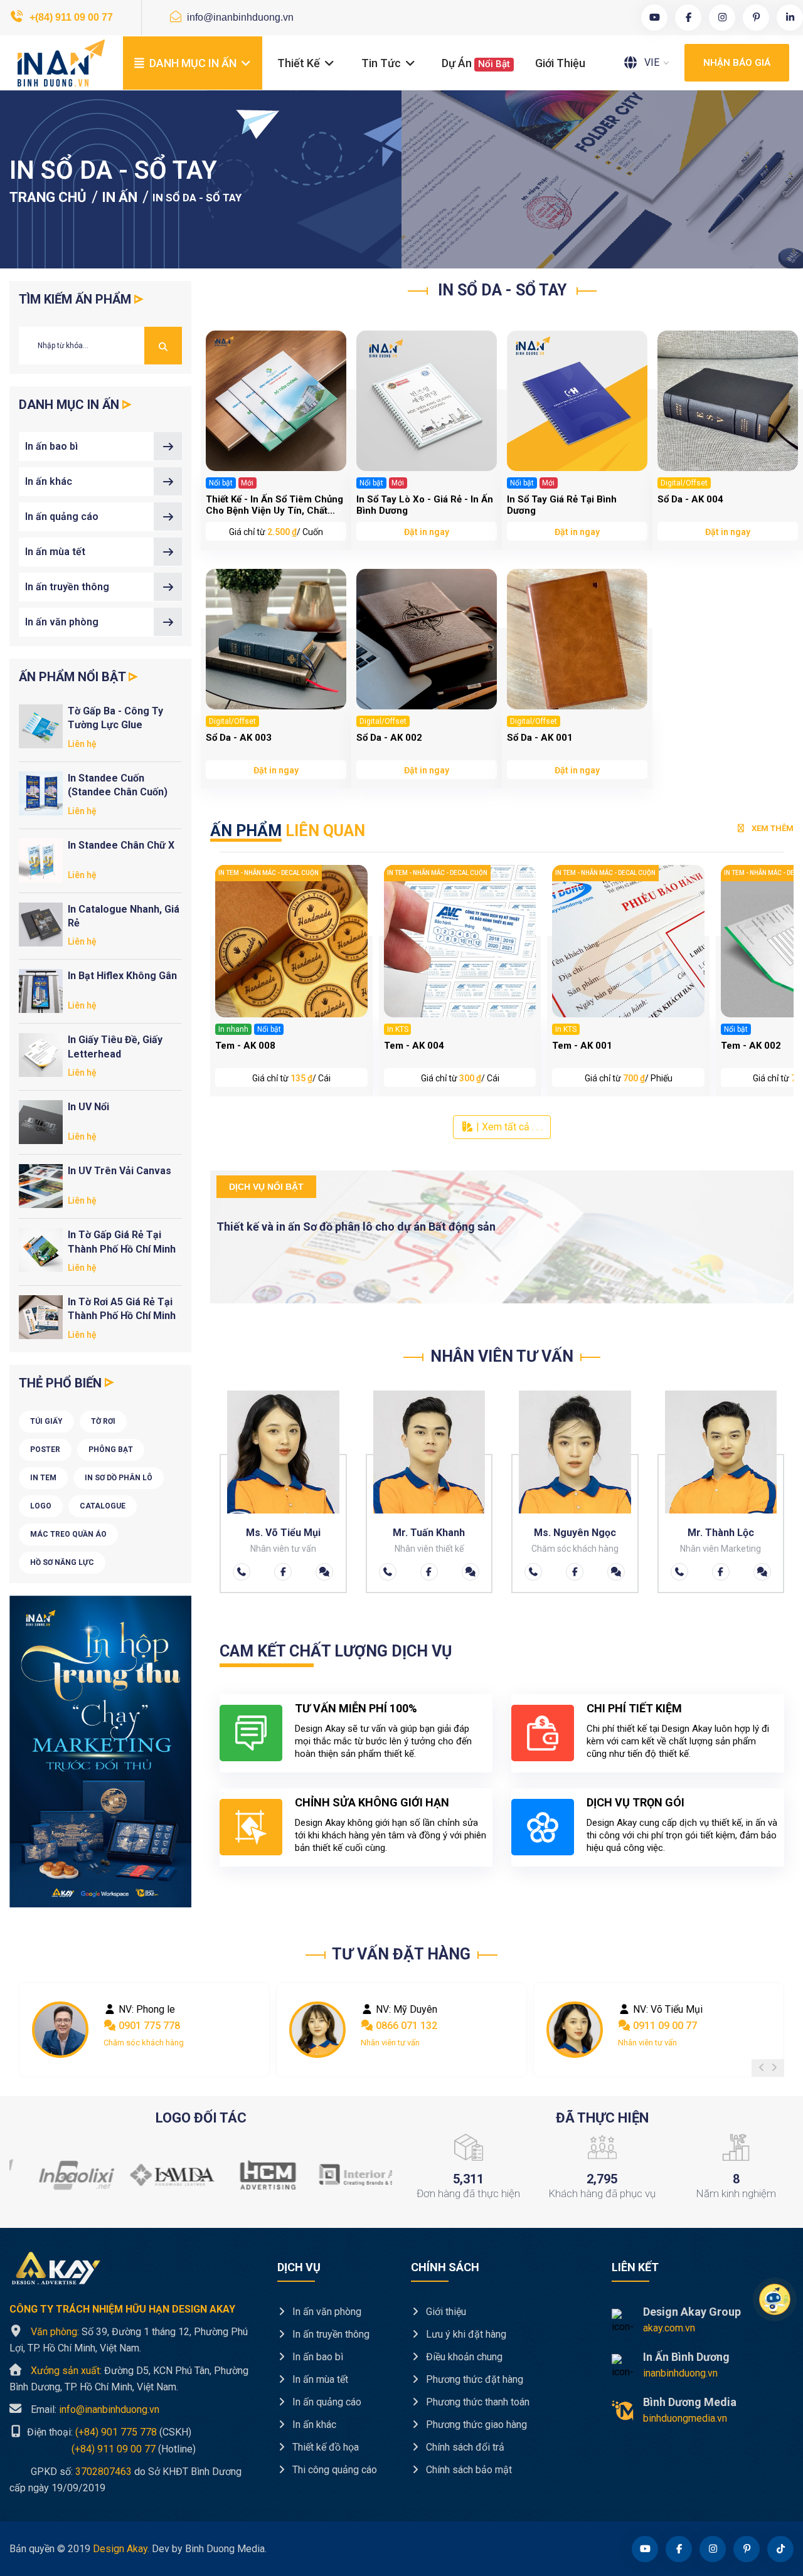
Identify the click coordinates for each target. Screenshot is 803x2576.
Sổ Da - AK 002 (389, 738)
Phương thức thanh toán (476, 2402)
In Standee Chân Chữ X (121, 845)
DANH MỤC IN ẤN (193, 63)
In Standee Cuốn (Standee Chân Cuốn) (118, 785)
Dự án (476, 63)
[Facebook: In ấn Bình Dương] (283, 1572)
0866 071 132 (405, 2026)
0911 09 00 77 (664, 2026)
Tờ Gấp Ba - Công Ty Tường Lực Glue (115, 718)
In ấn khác (49, 481)
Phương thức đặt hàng (473, 2379)
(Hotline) (103, 2448)
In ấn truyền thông (67, 587)
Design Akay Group (692, 2312)
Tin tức (382, 63)
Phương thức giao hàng (475, 2425)
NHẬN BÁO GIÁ (737, 63)
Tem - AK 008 (245, 1046)
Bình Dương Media (690, 2402)
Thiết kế (300, 63)
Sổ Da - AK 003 (239, 738)
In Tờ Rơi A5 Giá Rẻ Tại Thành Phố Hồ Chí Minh (122, 1309)
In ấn (120, 197)
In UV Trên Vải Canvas (120, 1171)
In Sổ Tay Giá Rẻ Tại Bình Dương (562, 505)
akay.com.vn (669, 2328)
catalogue (103, 1506)
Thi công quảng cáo (333, 2470)
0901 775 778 (148, 2026)
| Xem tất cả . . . (508, 1127)
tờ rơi (103, 1421)
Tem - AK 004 (414, 1046)
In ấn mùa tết (55, 552)
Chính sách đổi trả (464, 2447)
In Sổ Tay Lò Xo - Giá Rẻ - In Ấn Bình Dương (425, 505)
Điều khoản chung (463, 2357)
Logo (41, 1506)
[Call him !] (242, 1572)
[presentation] (762, 2068)
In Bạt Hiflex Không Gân (122, 976)
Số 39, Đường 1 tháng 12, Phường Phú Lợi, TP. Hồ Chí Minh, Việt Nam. (129, 2340)
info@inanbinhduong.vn (239, 17)
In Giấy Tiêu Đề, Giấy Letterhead (115, 1047)
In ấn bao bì (51, 446)
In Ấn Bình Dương (686, 2357)
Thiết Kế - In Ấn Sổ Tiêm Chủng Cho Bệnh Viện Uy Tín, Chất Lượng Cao (274, 505)
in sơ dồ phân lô (119, 1478)
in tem (43, 1478)
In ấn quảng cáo (62, 517)
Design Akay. (121, 2549)
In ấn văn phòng (62, 622)
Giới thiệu (560, 63)
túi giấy (46, 1421)
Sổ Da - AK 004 (690, 499)
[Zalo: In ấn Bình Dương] (324, 1572)
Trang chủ (48, 197)
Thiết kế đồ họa (324, 2447)
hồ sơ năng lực (62, 1562)
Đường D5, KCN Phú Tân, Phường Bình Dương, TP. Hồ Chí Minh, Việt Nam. (129, 2379)
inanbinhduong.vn (680, 2373)
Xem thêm (772, 828)
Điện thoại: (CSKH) (108, 2432)
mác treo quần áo (68, 1534)
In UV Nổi (88, 1107)
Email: (95, 2409)
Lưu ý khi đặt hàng (465, 2334)
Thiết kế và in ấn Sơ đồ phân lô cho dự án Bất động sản (356, 1227)
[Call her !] (388, 1572)
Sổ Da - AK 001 (540, 738)
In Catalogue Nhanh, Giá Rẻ (124, 916)
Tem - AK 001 (582, 1046)
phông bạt (111, 1450)
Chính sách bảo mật (468, 2470)
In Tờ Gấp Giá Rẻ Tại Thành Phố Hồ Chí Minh (122, 1242)
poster (45, 1450)
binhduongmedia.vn (685, 2418)
